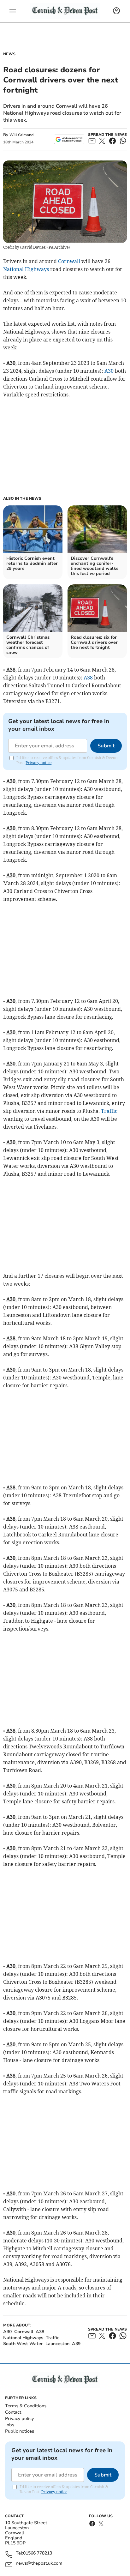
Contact (13, 2412)
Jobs (10, 2425)
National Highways (26, 269)
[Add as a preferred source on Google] (69, 139)
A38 (88, 678)
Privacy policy (19, 2419)
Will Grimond (21, 135)
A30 (109, 371)
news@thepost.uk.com (39, 2564)
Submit (106, 746)
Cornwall (69, 261)
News (9, 54)
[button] (13, 11)
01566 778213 (38, 2553)
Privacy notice (38, 763)
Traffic (109, 1111)
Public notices (20, 2431)
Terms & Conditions (26, 2406)
